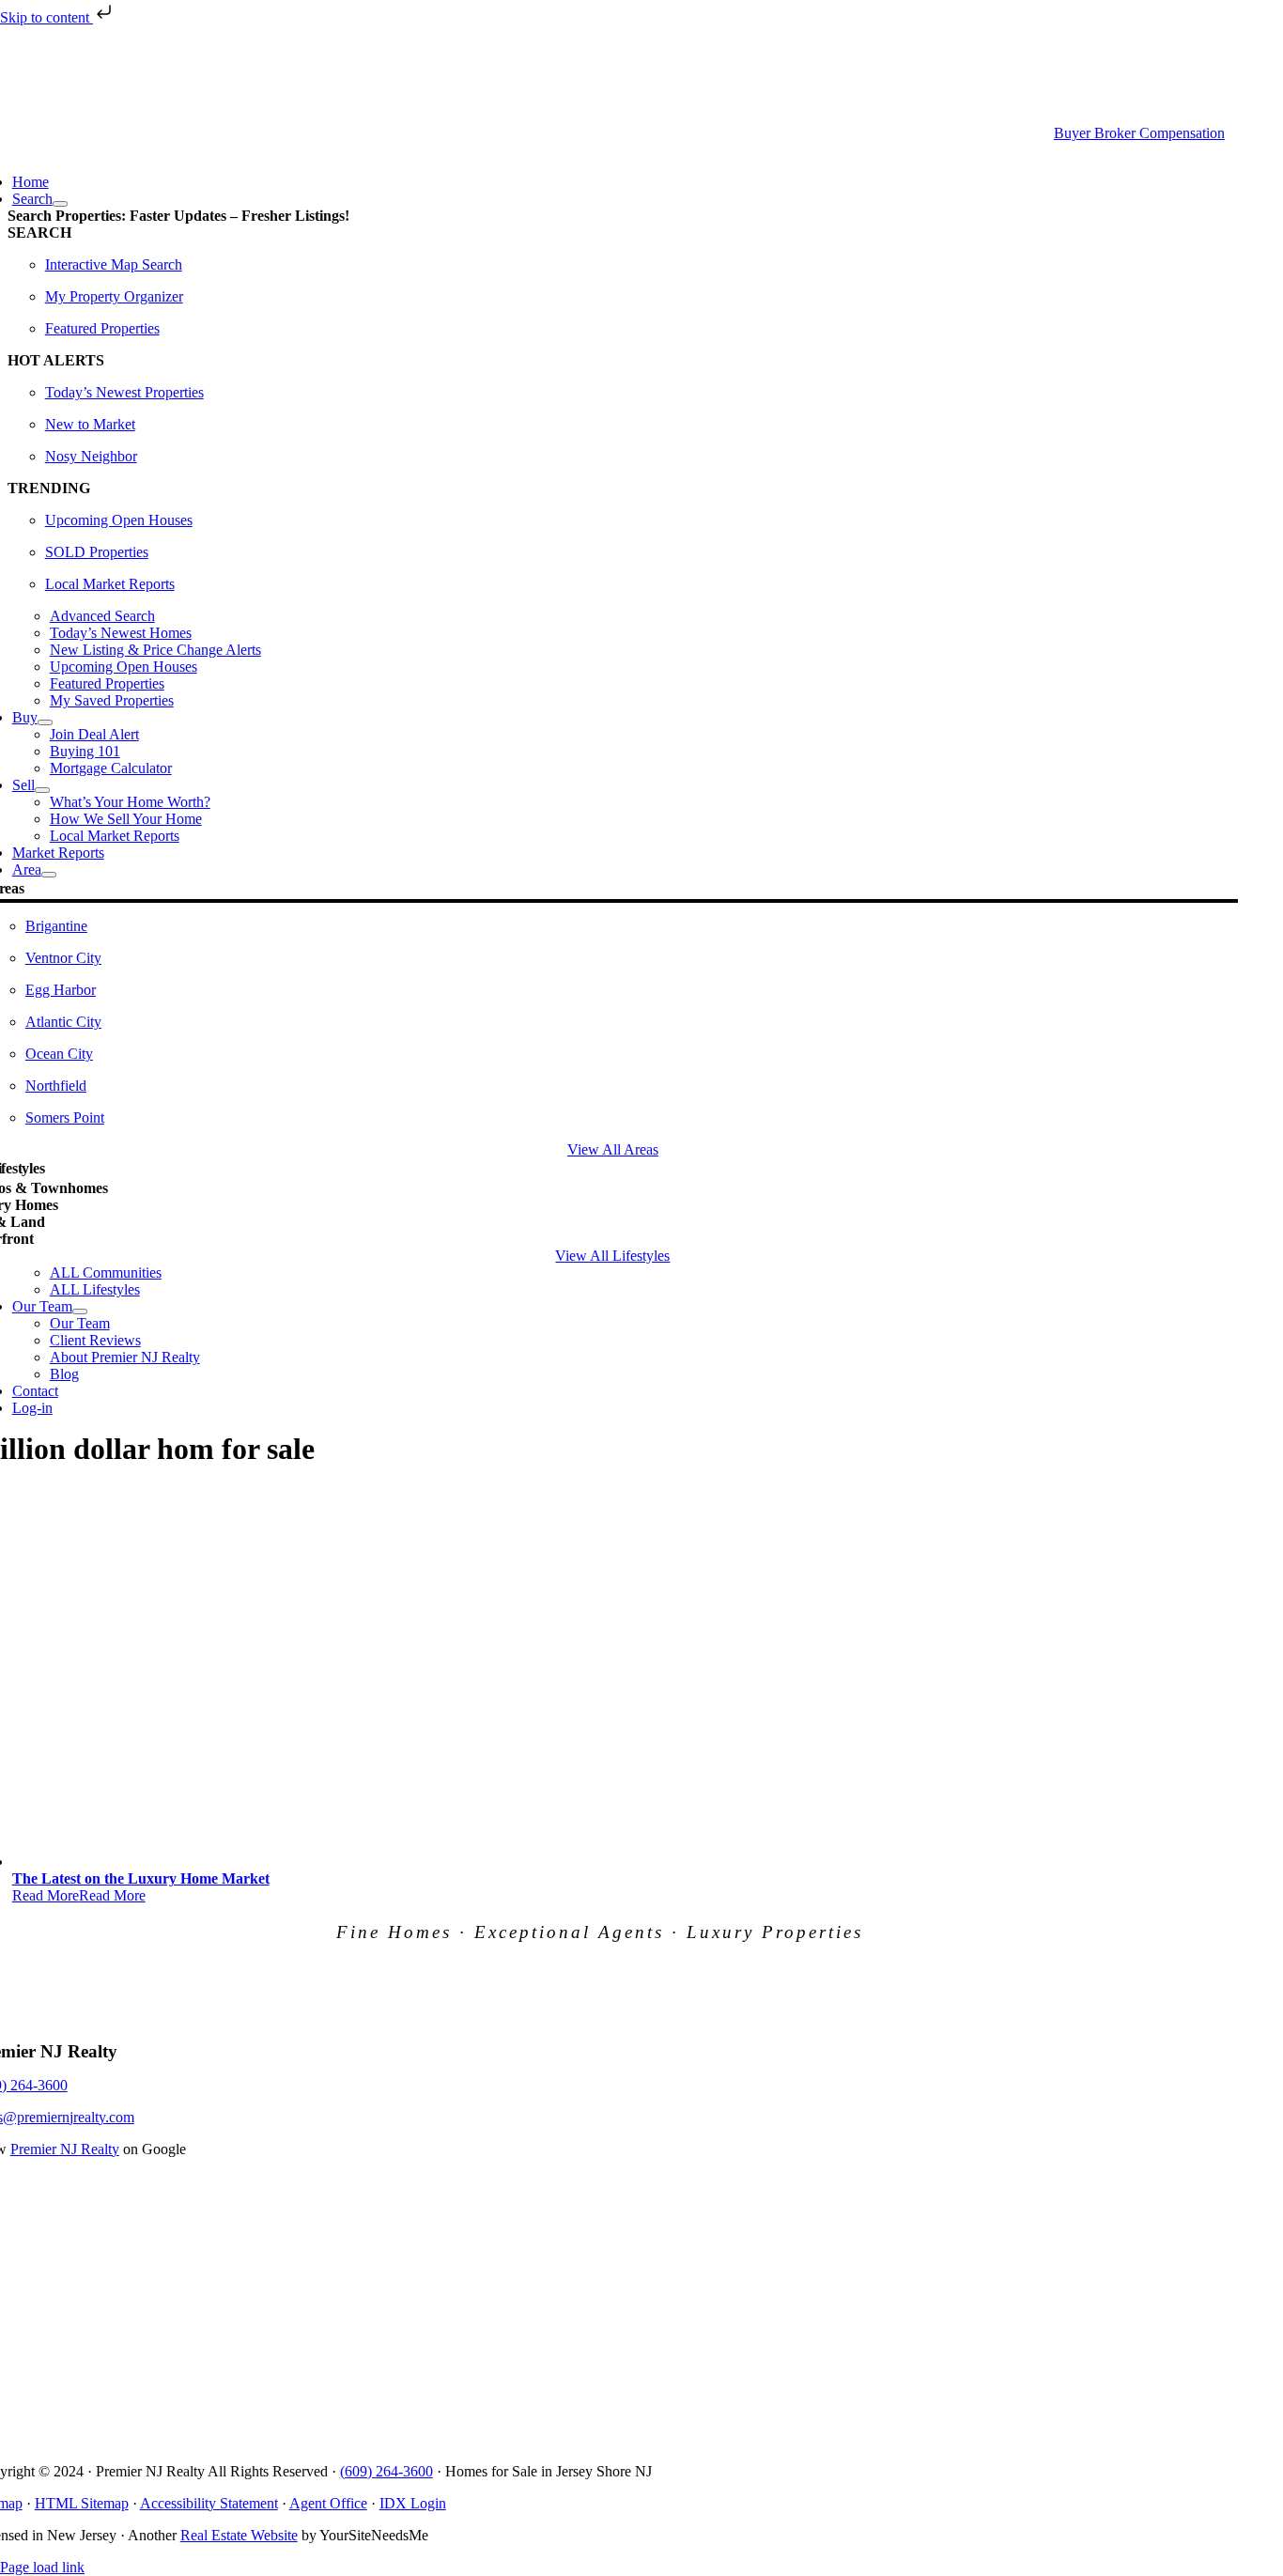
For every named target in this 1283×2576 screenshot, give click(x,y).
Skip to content (46, 17)
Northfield (56, 1086)
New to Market (90, 424)
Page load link (42, 2567)
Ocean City (59, 1054)
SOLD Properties (97, 552)
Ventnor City (63, 958)
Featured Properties (102, 328)
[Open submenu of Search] (60, 204)
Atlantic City (63, 1022)
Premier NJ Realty (65, 2149)
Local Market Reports (110, 584)
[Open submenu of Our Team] (80, 1311)
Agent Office (328, 2503)
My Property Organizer (114, 296)
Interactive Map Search (114, 264)
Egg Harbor (61, 990)
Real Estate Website (239, 2535)
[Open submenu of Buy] (45, 722)
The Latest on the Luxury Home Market (141, 1878)
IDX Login (413, 2503)
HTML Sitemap (82, 2503)
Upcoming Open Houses (119, 520)
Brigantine (56, 926)
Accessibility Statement (209, 2503)
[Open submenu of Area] (49, 875)
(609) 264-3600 (386, 2471)
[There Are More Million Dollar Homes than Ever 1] (364, 1862)
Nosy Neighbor (91, 456)
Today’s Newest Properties (124, 392)
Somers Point (65, 1117)
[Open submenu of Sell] (42, 790)
